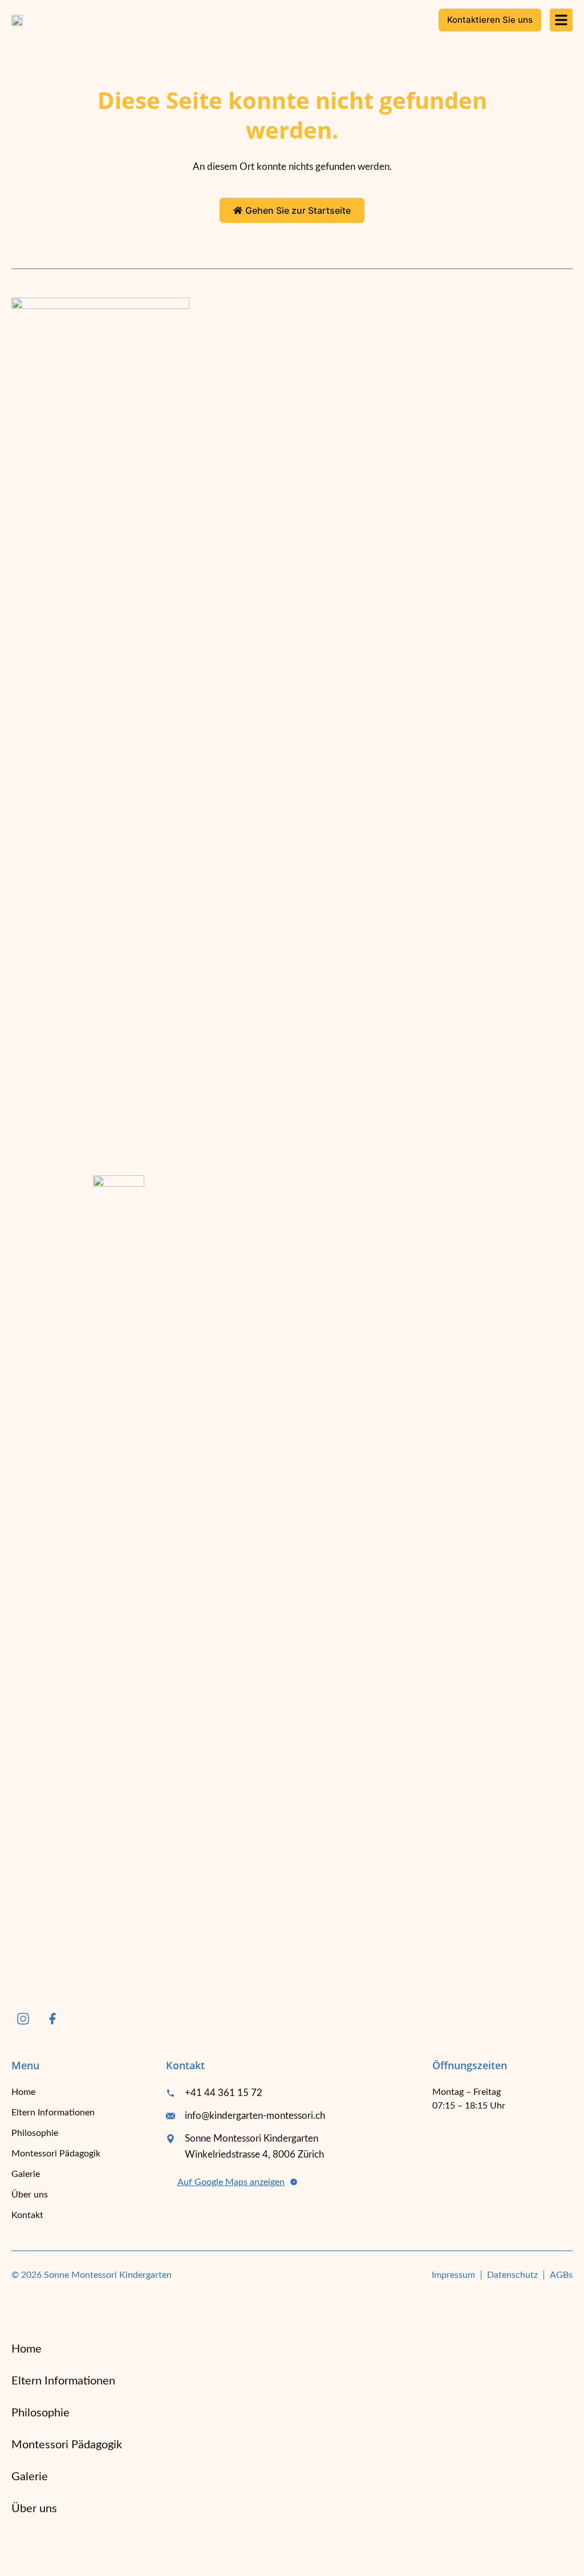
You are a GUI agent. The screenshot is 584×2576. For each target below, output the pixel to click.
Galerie (26, 2174)
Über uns (30, 2195)
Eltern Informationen (53, 2113)
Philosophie (35, 2133)
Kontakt (27, 2215)
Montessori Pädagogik (56, 2154)
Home (23, 2092)
